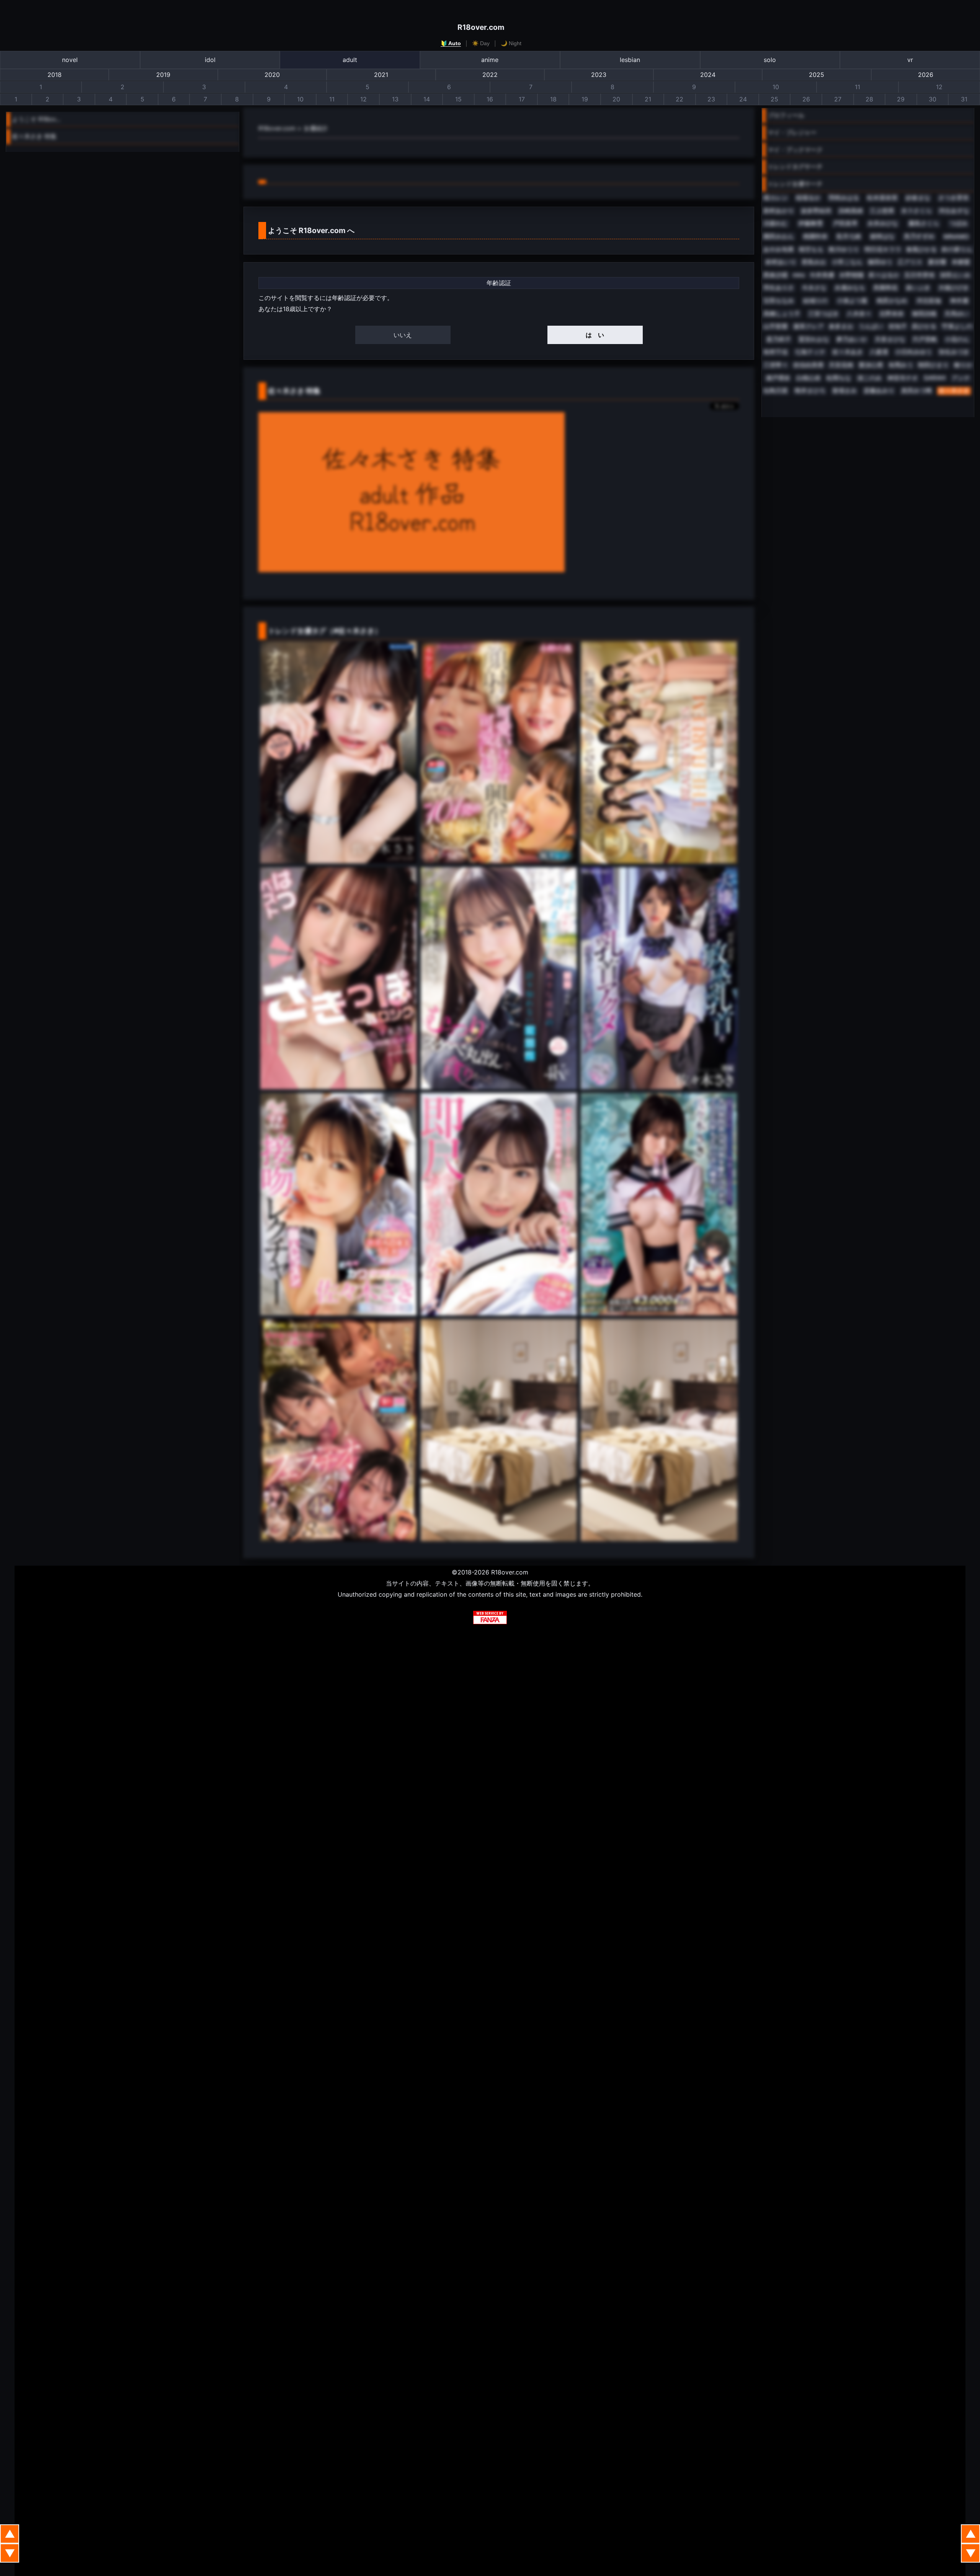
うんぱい (871, 326)
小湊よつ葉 (852, 301)
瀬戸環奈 (778, 378)
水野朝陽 (851, 275)
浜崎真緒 (851, 211)
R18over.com (481, 27)
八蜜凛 (879, 352)
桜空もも (811, 249)
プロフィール (786, 115)
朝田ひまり (933, 365)
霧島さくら (924, 223)
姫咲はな (882, 236)
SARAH (935, 378)
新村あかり (779, 211)
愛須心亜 (871, 365)
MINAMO (956, 237)
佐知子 (898, 326)
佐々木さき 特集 (34, 136)
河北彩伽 (929, 301)
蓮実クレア (808, 326)
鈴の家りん (957, 249)
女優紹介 (316, 128)
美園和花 (885, 288)
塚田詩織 (924, 314)
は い (595, 335)
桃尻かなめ (892, 301)
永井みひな (883, 223)
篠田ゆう (880, 262)
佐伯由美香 (808, 365)
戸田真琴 (845, 223)
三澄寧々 (776, 365)
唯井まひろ (810, 391)
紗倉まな (918, 198)
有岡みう (901, 365)
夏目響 (937, 262)
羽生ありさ (779, 288)
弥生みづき (954, 352)
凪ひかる (924, 326)
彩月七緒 (849, 236)
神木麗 (959, 301)
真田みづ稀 (916, 391)
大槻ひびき (954, 288)
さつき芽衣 (954, 198)
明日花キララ (883, 249)
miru (799, 275)
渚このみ (869, 378)
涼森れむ (776, 223)
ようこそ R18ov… (36, 119)
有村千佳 (776, 352)
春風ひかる (921, 249)
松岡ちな (839, 378)
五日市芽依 (920, 275)
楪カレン (776, 198)
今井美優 (822, 275)
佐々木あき (848, 352)
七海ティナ (810, 352)
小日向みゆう (913, 352)
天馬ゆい (957, 314)
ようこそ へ (311, 230)
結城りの (815, 301)
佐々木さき (954, 391)
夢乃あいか (852, 339)
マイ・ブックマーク (795, 150)
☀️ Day (481, 43)
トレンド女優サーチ (795, 184)
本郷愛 (961, 262)
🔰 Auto (451, 43)
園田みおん (779, 236)
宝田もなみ (779, 301)
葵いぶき (918, 288)
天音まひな (890, 339)
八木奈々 (859, 314)
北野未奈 (892, 314)
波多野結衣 (816, 211)
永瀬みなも (850, 288)
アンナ (961, 378)
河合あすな (954, 211)
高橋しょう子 (782, 314)
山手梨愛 (776, 326)
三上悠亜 (882, 211)
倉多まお (841, 326)
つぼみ (959, 223)
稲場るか (808, 198)
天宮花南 (841, 365)
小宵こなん (847, 262)
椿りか (963, 365)
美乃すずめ (919, 236)
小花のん (957, 339)
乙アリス (910, 262)
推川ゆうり (844, 249)
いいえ (403, 335)
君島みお (814, 262)
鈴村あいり (781, 262)
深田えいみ (955, 275)
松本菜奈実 (882, 198)
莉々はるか (884, 275)
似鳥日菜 (776, 391)
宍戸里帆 (925, 339)
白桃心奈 (808, 378)
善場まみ (844, 391)
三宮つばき (823, 314)
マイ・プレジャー (792, 132)
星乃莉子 (779, 339)
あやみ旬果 (779, 249)
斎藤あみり (879, 391)
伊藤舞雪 (810, 223)
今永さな (814, 288)
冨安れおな (814, 339)
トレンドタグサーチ (795, 166)
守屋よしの (957, 326)
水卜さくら (916, 211)
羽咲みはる (844, 198)
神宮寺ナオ (903, 378)
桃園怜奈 (815, 236)
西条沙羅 (776, 275)
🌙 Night (511, 43)
